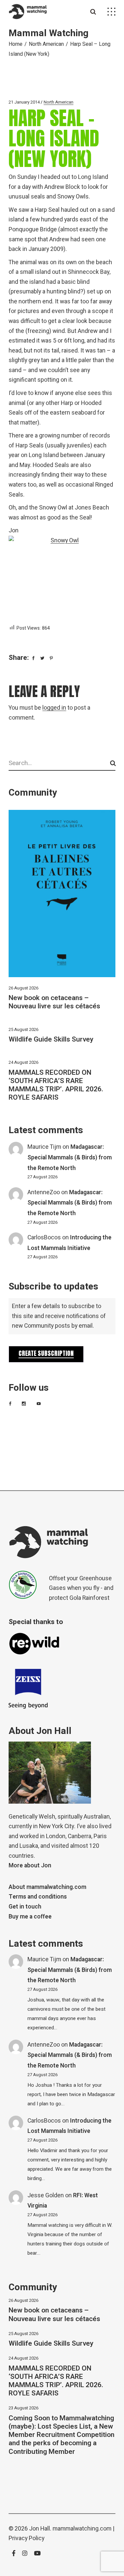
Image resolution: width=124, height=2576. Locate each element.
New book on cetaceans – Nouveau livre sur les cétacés (54, 1002)
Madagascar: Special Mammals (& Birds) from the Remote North (70, 1157)
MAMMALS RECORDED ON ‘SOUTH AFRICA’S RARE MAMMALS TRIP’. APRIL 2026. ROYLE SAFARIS (56, 1085)
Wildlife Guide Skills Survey (51, 1039)
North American (46, 44)
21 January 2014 (24, 102)
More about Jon (30, 1866)
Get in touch (25, 1907)
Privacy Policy (26, 2538)
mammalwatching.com (82, 2529)
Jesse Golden (46, 2195)
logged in (54, 708)
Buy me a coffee (30, 1917)
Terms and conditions (38, 1897)
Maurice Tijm (44, 1147)
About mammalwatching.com (47, 1887)
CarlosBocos (44, 1238)
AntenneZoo (44, 1192)
